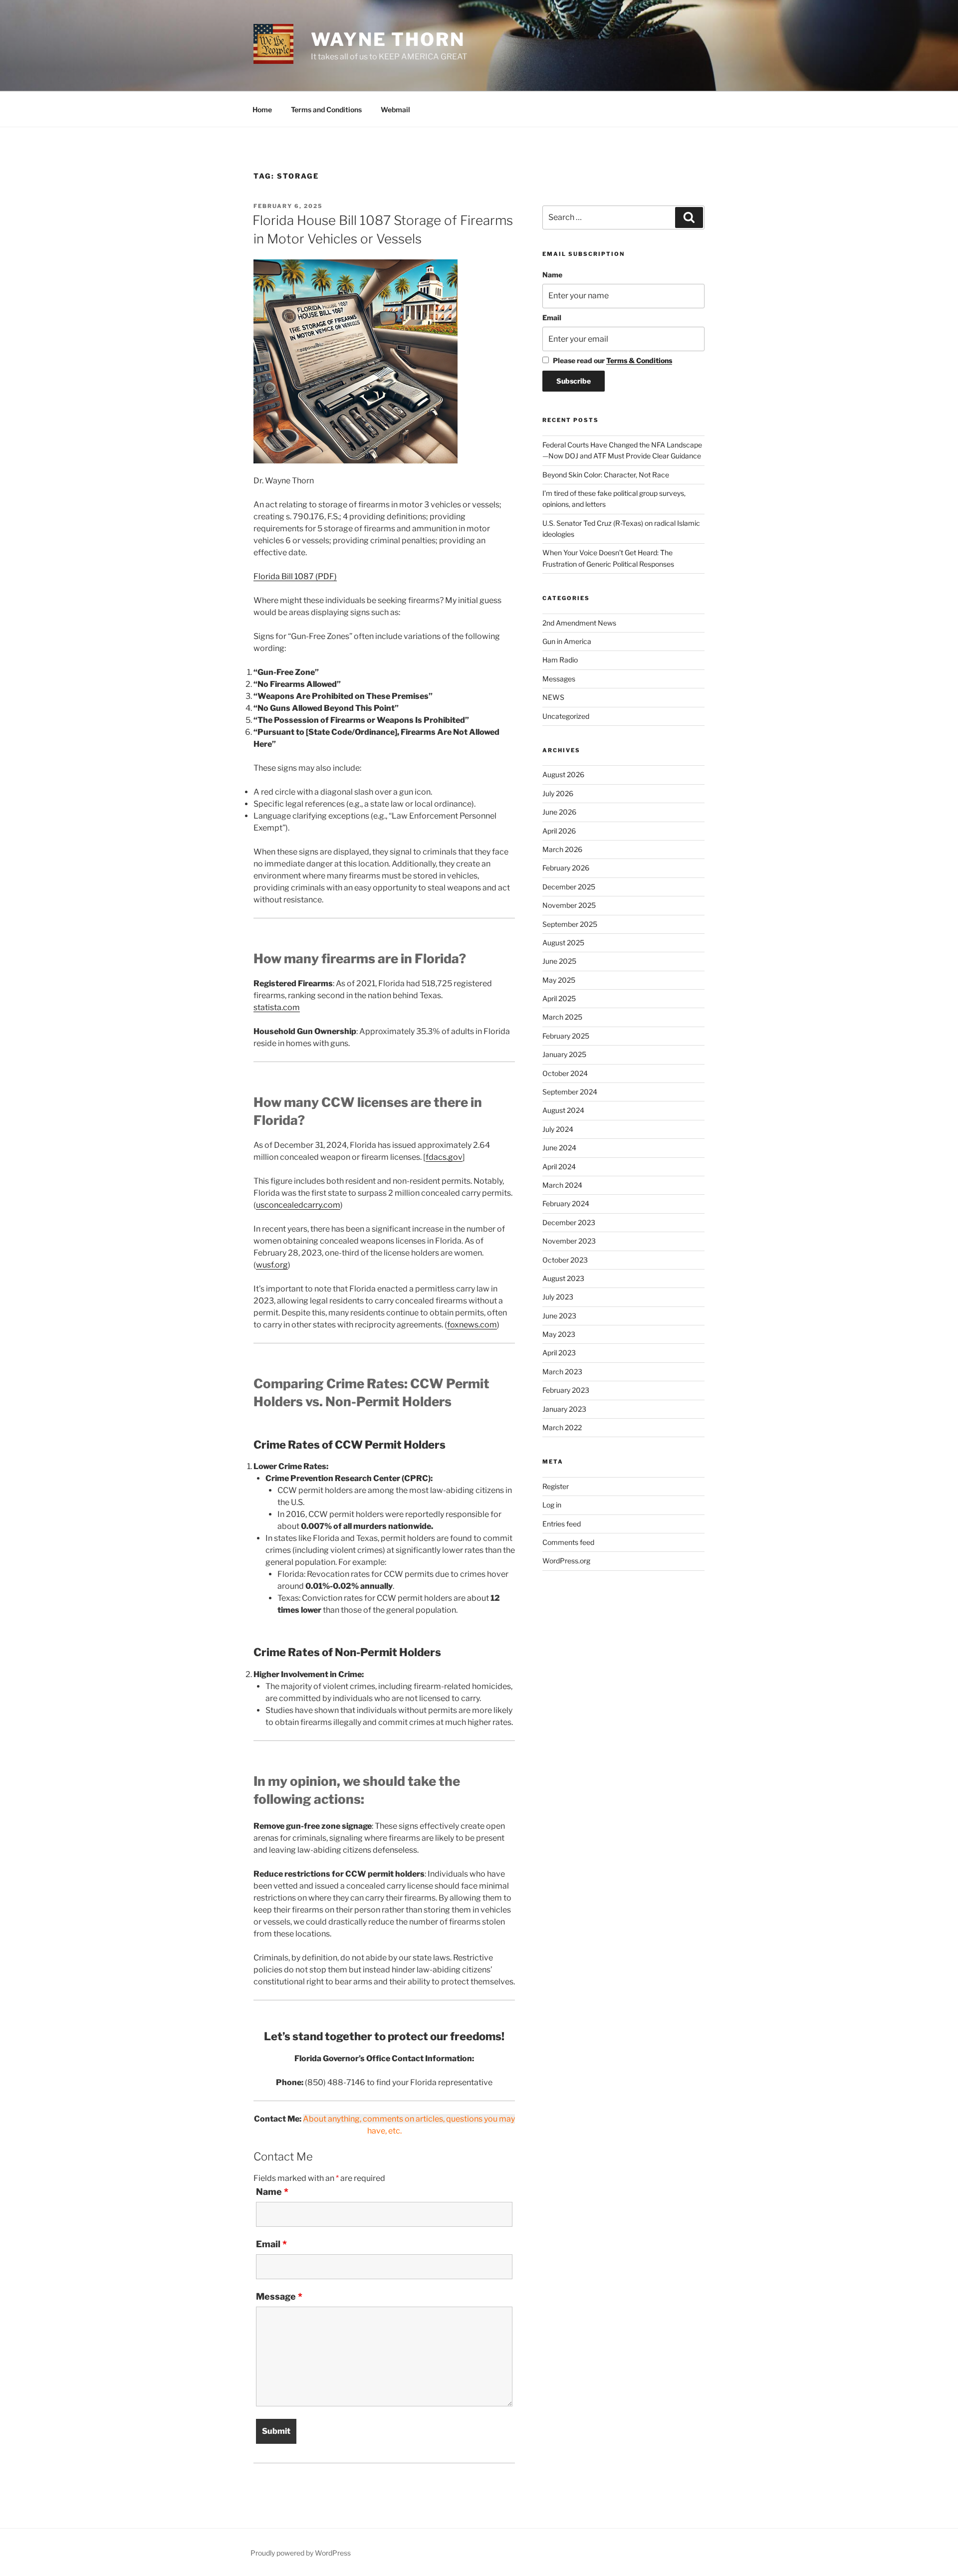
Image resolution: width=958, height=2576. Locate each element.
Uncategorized (566, 716)
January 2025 (564, 1054)
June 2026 (559, 812)
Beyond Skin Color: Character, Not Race (606, 475)
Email (271, 2244)
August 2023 (563, 1278)
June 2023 (559, 1316)
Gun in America (567, 641)
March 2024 (562, 1185)
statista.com (277, 1007)
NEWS (553, 697)
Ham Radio (560, 660)
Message (279, 2297)
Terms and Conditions (326, 109)
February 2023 (566, 1390)
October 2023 (565, 1260)
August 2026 (563, 774)
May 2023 (559, 1334)
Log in (552, 1505)
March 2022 (562, 1427)
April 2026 (559, 831)
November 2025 (569, 905)
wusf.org (272, 1265)
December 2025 (569, 887)
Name (272, 2192)
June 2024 (559, 1148)
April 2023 (559, 1353)
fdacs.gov (444, 1157)
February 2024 (566, 1203)
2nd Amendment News (579, 623)
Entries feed (562, 1524)
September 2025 (570, 924)
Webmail (395, 109)
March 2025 (562, 1017)
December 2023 (569, 1222)
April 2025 (559, 998)
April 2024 (559, 1167)
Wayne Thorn (388, 39)
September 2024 (570, 1092)
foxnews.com (472, 1325)
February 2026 (566, 868)
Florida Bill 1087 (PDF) (295, 576)
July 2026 (558, 793)
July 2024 (558, 1129)
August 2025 (563, 943)
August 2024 (563, 1110)
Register (556, 1486)
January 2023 (564, 1409)
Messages (559, 679)
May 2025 (559, 980)
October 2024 (565, 1073)
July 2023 (558, 1297)
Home (262, 109)
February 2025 (566, 1036)
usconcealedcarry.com (298, 1205)
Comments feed (568, 1542)
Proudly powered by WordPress (301, 2553)
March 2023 (562, 1372)
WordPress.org (566, 1561)
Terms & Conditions (639, 360)
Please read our (612, 360)
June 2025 (559, 961)
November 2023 (569, 1241)
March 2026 (562, 849)
